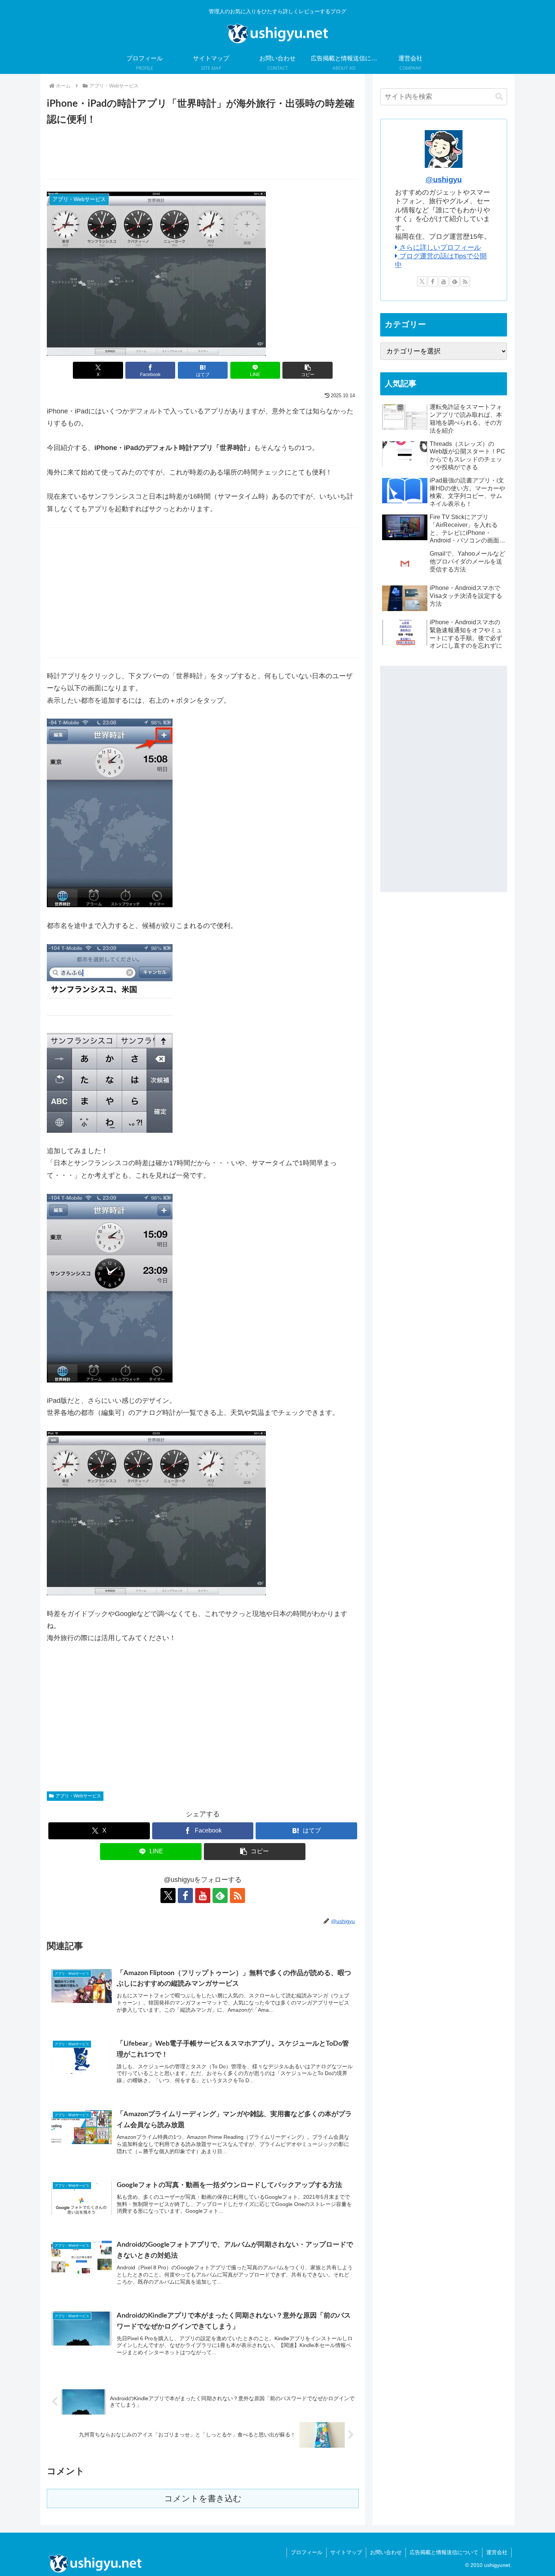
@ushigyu (444, 180)
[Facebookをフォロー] (185, 1896)
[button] (307, 370)
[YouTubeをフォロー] (203, 1896)
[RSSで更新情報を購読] (237, 1896)
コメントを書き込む (203, 2498)
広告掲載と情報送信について (444, 2552)
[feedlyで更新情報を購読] (220, 1896)
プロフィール (307, 2552)
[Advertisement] (203, 156)
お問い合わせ (386, 2552)
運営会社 (497, 2552)
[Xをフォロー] (168, 1896)
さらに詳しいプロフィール (439, 247)
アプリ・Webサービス (78, 1796)
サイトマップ (346, 2552)
